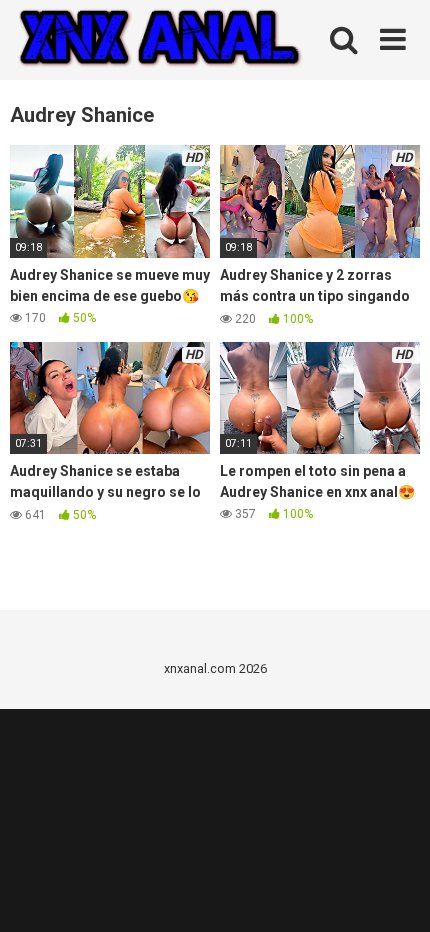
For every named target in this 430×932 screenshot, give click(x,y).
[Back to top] (393, 891)
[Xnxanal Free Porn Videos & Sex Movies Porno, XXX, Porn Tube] (160, 40)
